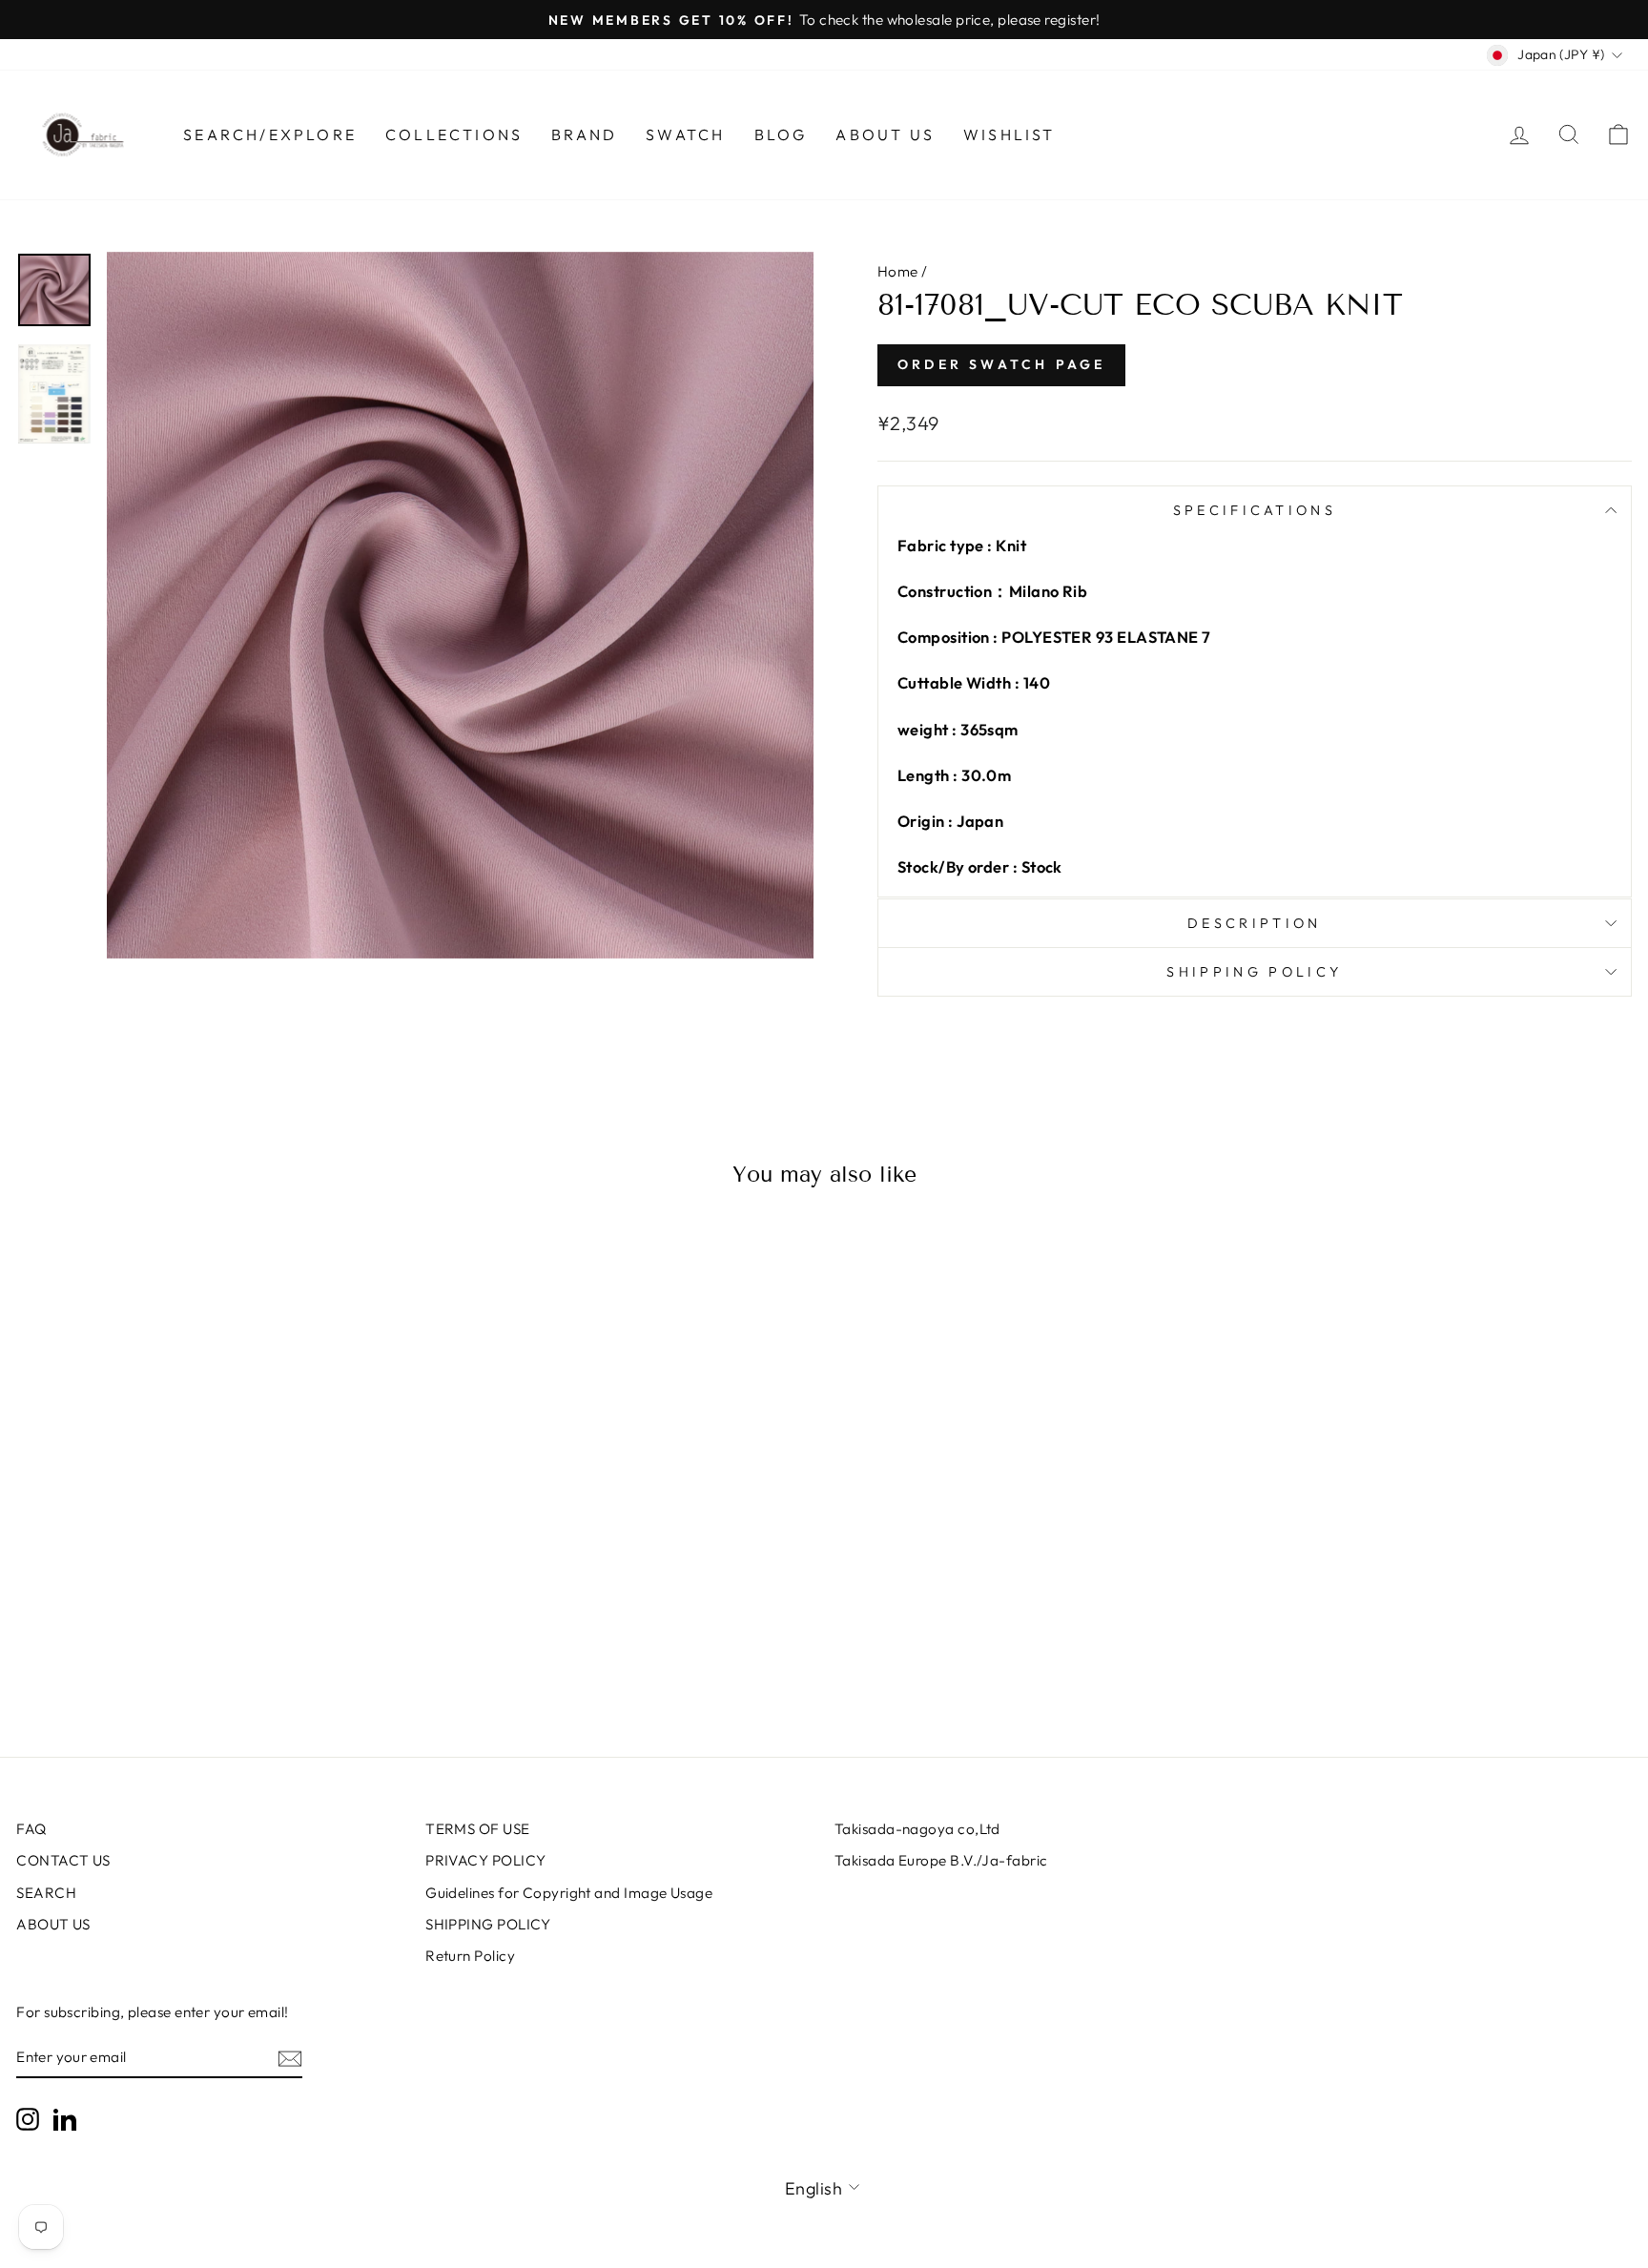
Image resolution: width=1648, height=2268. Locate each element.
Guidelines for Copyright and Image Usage (569, 1893)
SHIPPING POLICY (488, 1924)
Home (898, 271)
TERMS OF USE (477, 1829)
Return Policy (470, 1956)
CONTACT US (63, 1860)
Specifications (1255, 510)
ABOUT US (53, 1924)
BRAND (584, 134)
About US (885, 134)
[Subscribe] (290, 2058)
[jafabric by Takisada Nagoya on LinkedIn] (65, 2118)
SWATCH (685, 134)
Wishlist (1009, 134)
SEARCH (46, 1893)
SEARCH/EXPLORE (270, 134)
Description (1255, 923)
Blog (781, 134)
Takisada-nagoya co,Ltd (917, 1829)
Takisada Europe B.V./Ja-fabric (941, 1860)
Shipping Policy (1254, 972)
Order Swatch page (1001, 364)
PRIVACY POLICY (485, 1860)
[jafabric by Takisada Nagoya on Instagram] (28, 2118)
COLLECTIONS (454, 134)
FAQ (31, 1829)
